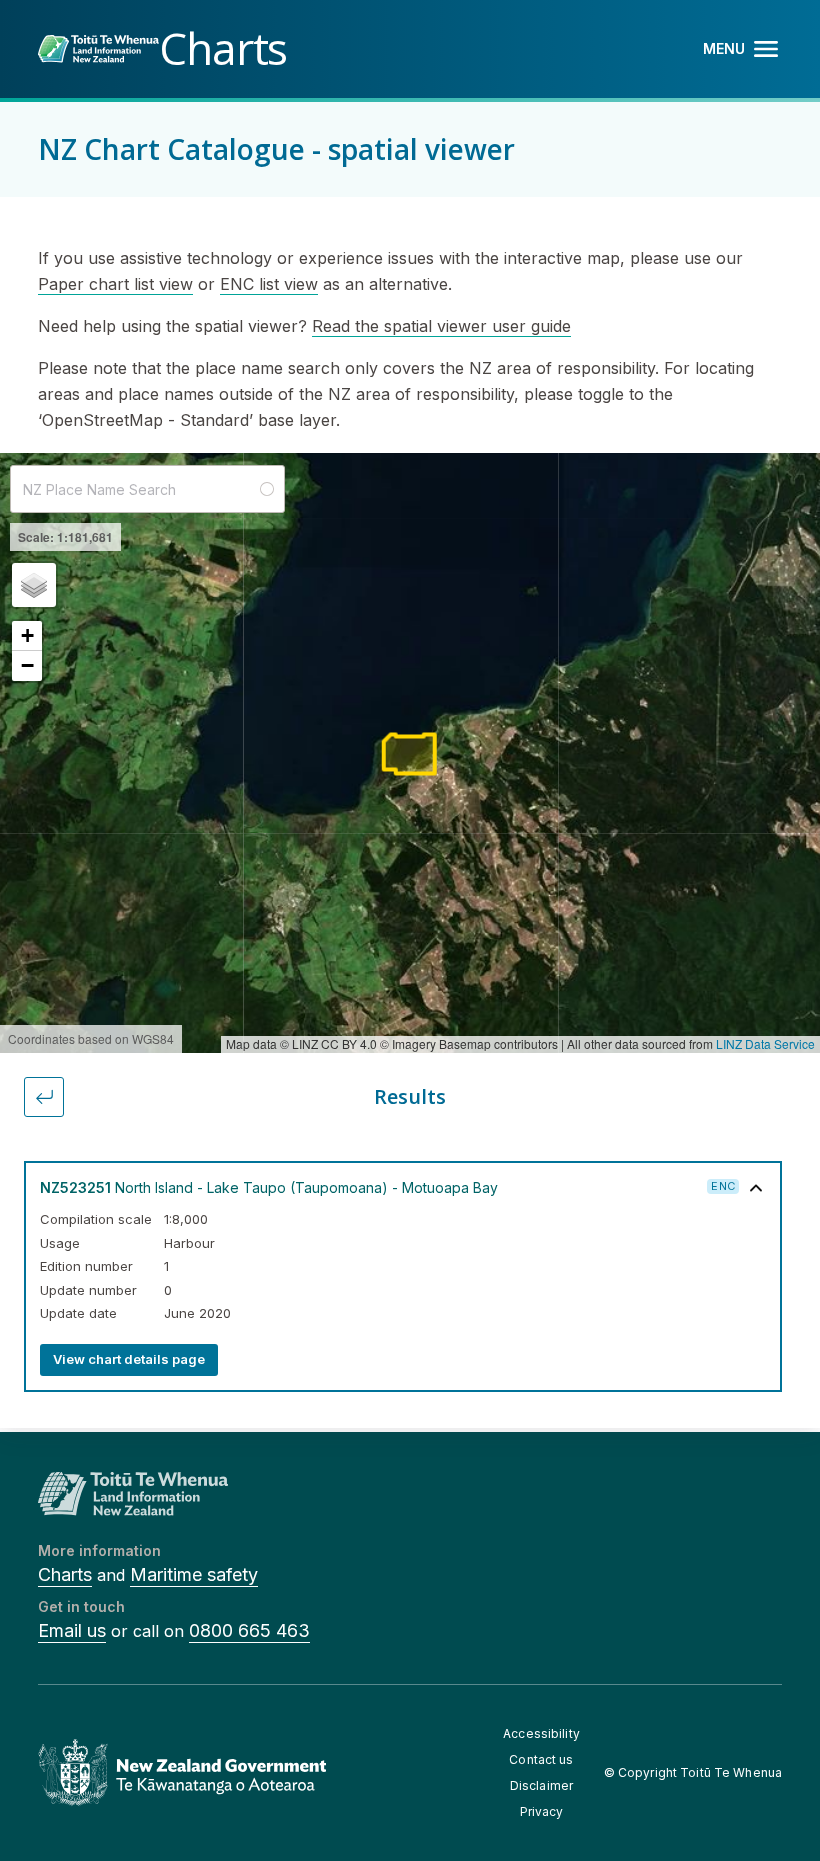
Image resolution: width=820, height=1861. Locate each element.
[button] (34, 585)
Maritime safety (194, 1574)
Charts (65, 1574)
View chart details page (129, 1359)
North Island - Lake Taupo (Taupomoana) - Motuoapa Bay (269, 1187)
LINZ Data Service (765, 1043)
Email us (72, 1630)
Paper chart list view (115, 284)
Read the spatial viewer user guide (441, 326)
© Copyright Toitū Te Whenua (693, 1772)
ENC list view (269, 284)
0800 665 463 (249, 1630)
